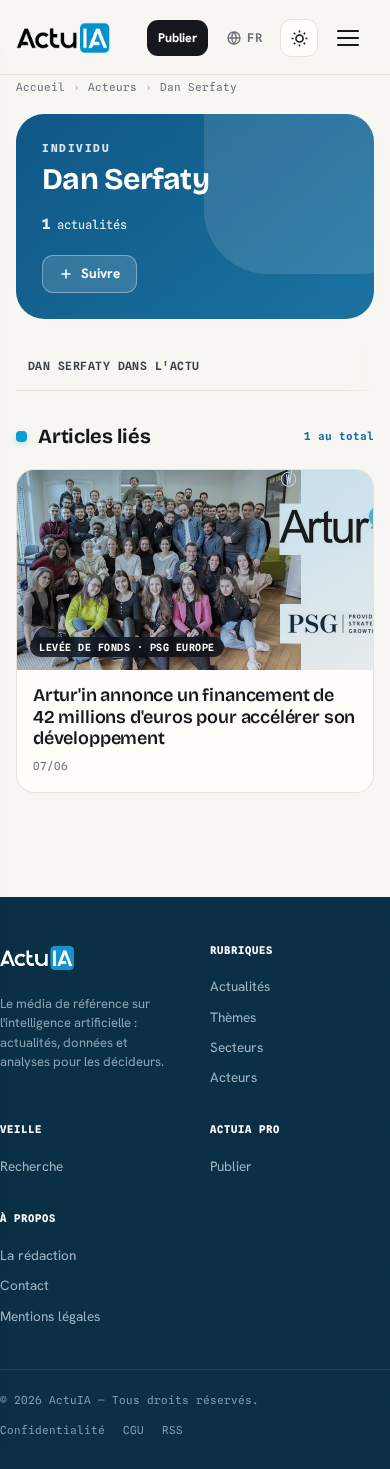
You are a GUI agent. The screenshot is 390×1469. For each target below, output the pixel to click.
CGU (133, 1430)
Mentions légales (50, 1316)
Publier (177, 37)
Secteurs (236, 1047)
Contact (24, 1285)
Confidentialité (52, 1430)
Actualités (240, 986)
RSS (172, 1430)
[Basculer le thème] (299, 38)
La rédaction (38, 1255)
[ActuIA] (63, 38)
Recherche (31, 1166)
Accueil (40, 87)
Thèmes (233, 1017)
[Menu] (348, 38)
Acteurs (112, 87)
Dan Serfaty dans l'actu (114, 366)
